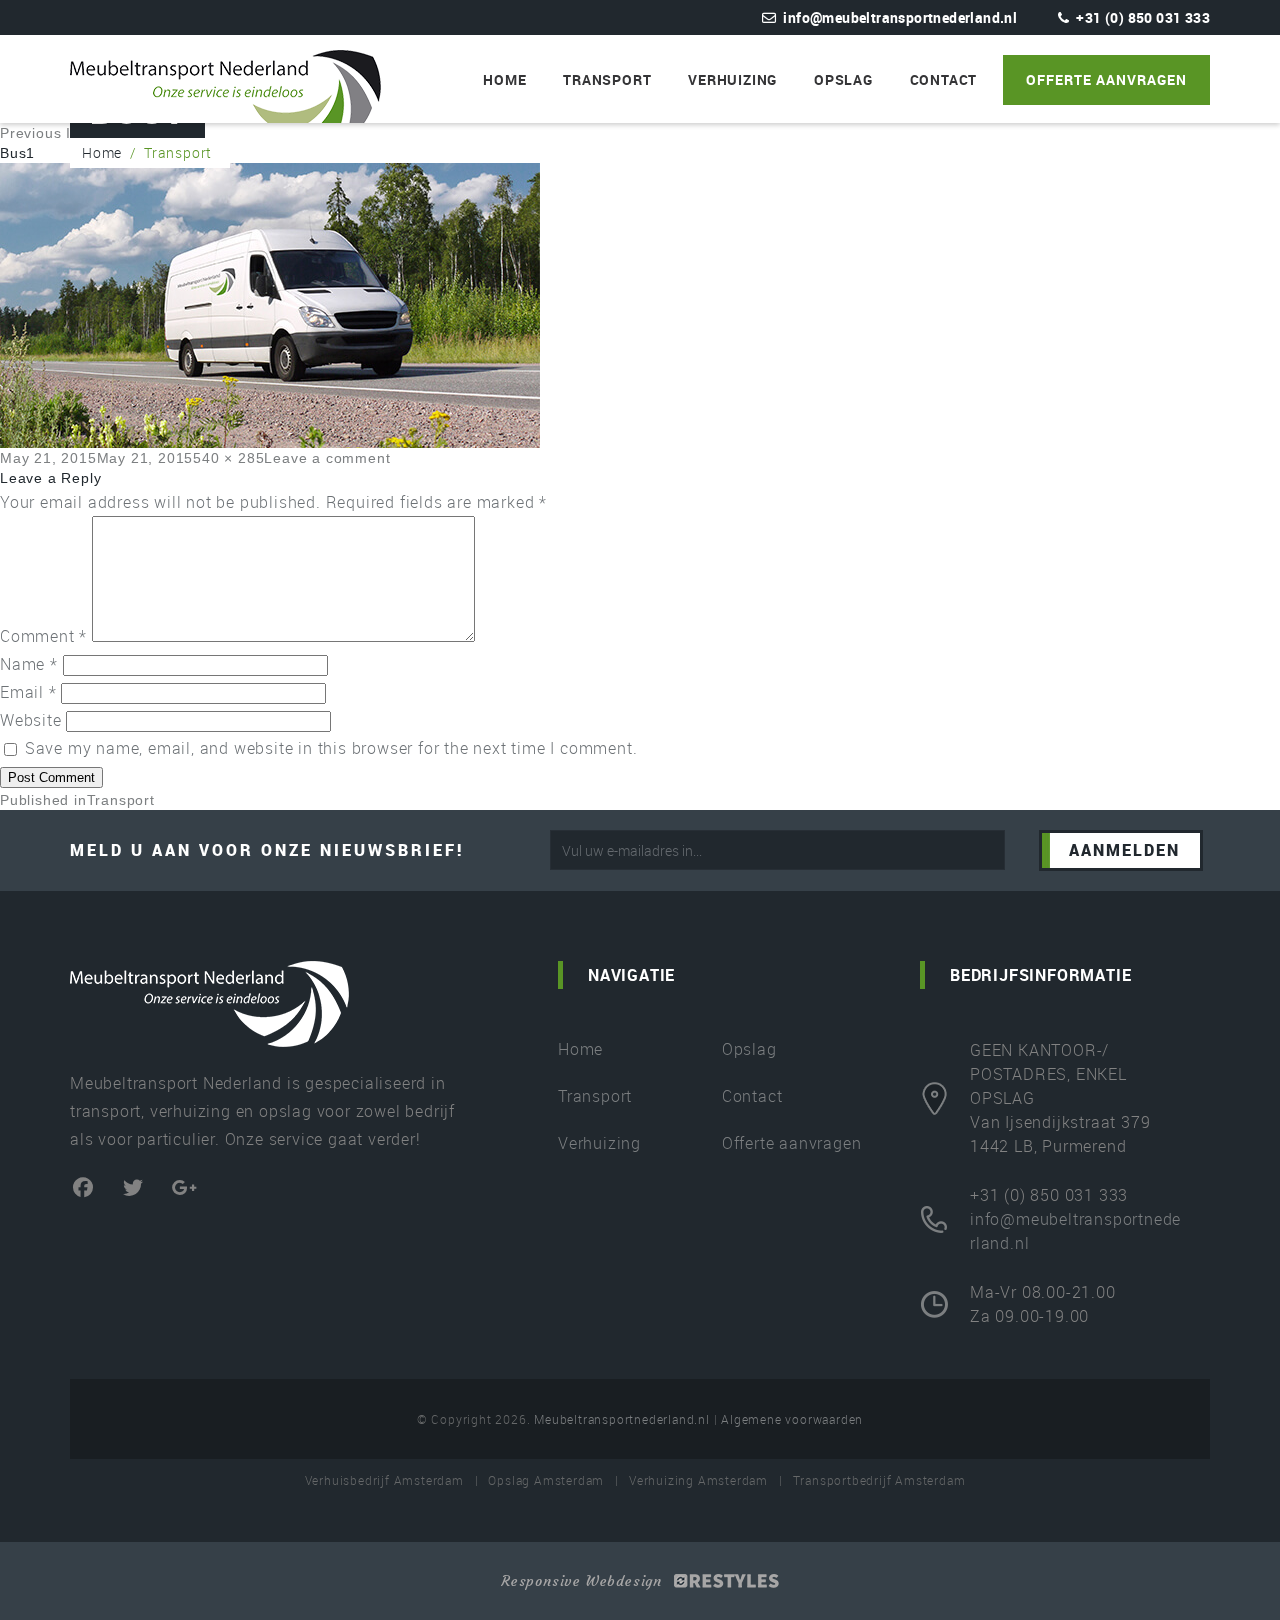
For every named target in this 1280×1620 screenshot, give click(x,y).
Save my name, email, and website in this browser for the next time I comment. (331, 748)
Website (31, 720)
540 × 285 (228, 458)
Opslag (843, 79)
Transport (607, 79)
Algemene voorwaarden (792, 1419)
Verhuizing (732, 79)
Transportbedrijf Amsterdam (879, 1480)
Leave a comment (327, 458)
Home (504, 79)
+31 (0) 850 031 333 (1143, 17)
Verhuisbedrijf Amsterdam (384, 1480)
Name (29, 664)
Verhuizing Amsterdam (698, 1480)
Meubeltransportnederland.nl (622, 1419)
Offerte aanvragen (1106, 79)
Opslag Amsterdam (546, 1480)
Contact (944, 79)
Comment (43, 636)
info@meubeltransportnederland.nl (900, 17)
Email (28, 692)
